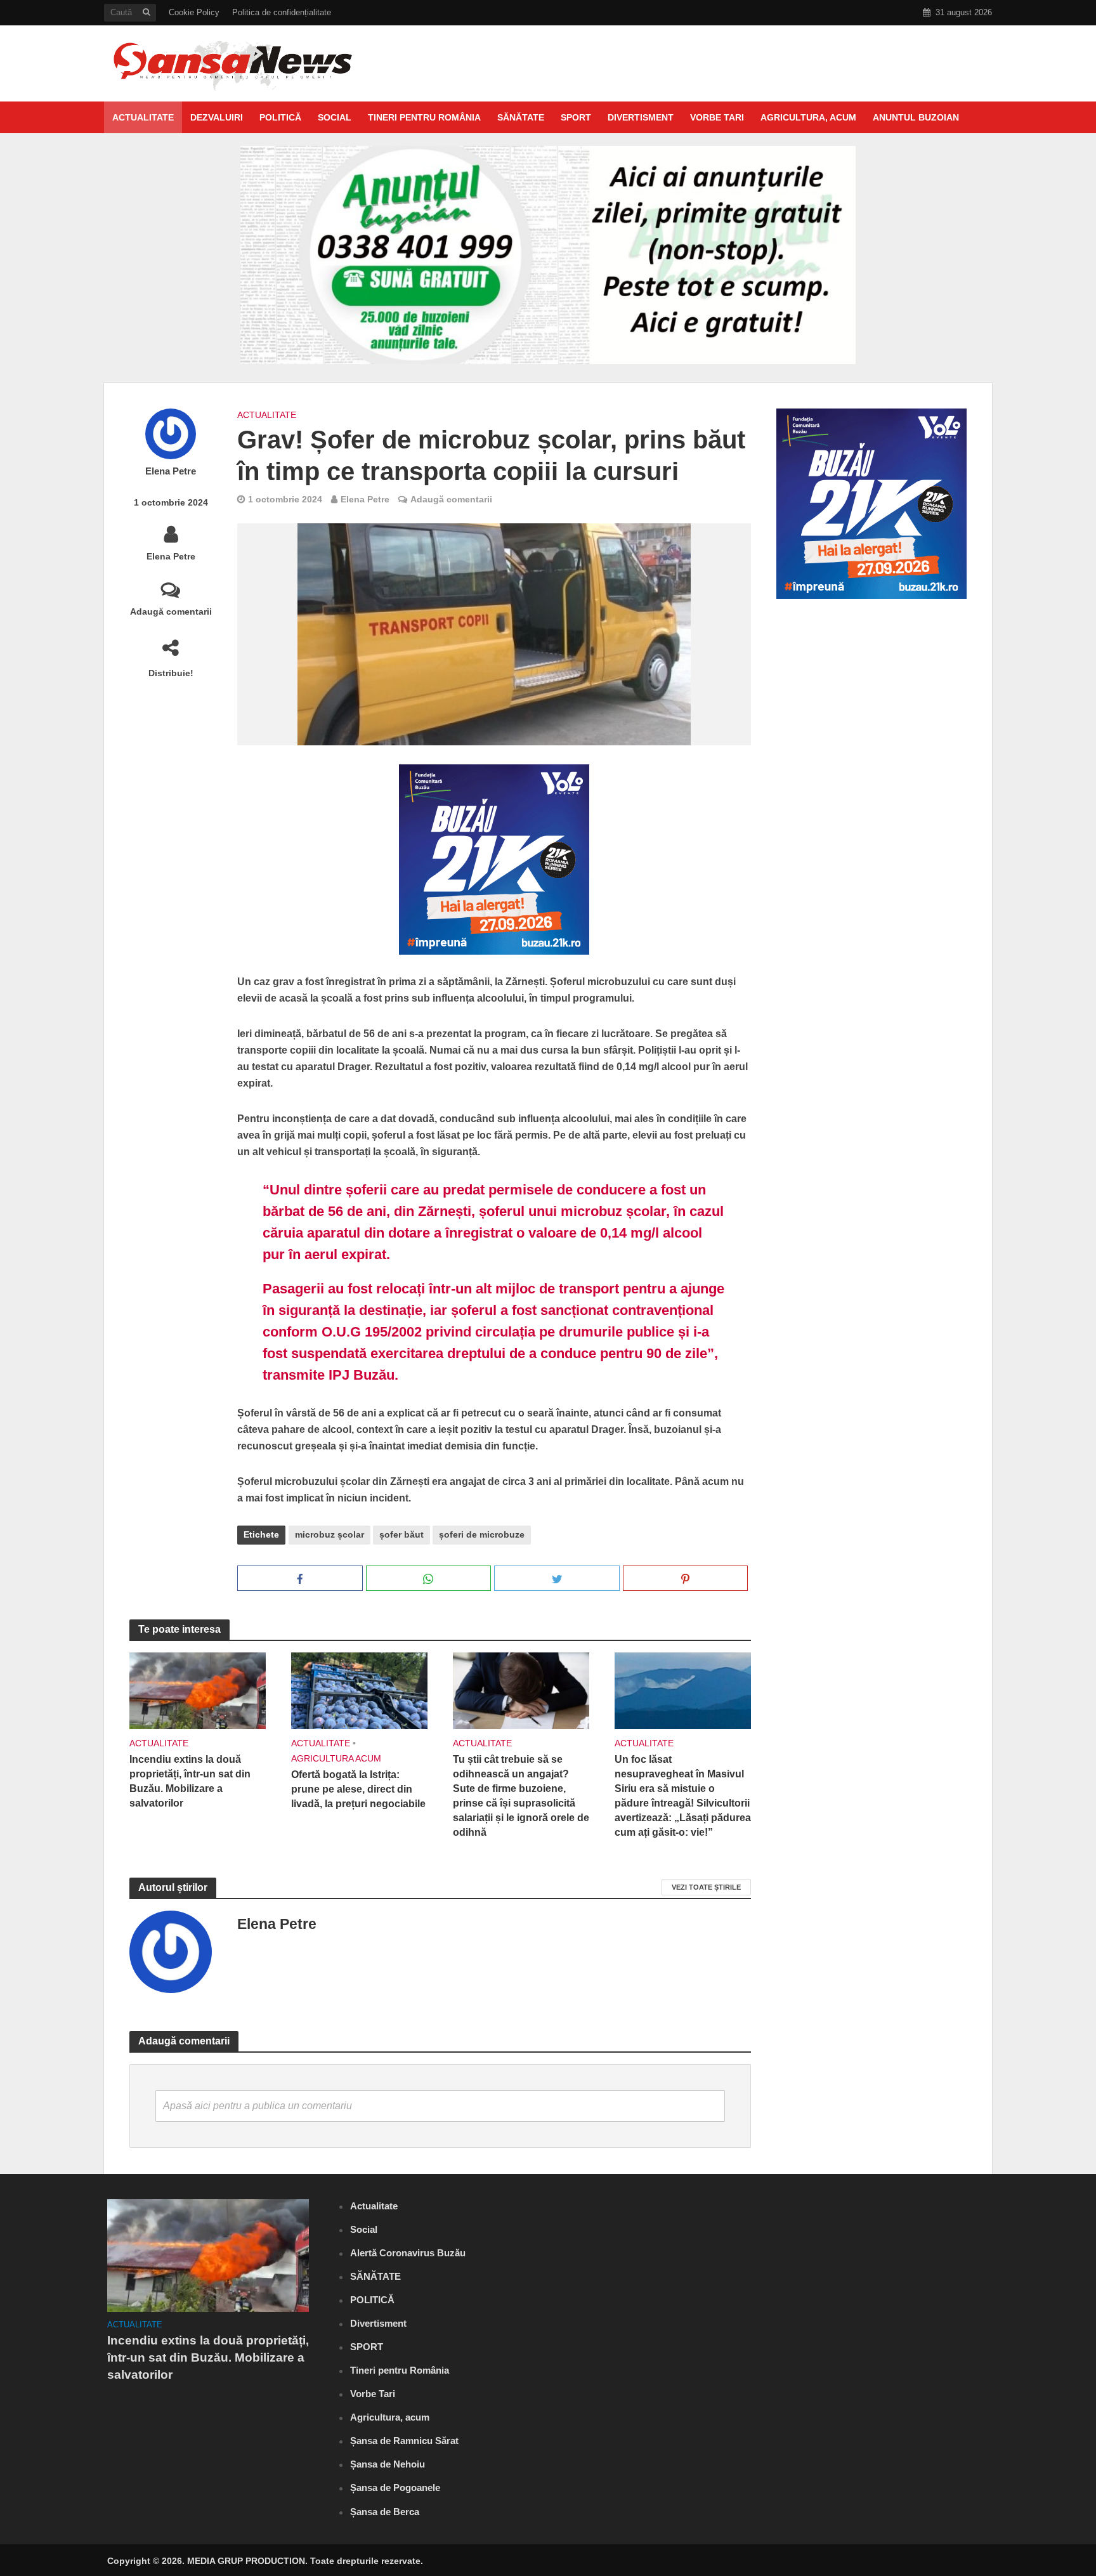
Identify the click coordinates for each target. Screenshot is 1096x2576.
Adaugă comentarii (171, 611)
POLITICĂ (280, 117)
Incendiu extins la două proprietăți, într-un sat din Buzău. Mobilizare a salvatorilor (190, 1781)
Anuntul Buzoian (916, 117)
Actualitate (143, 117)
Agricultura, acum (808, 117)
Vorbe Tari (717, 117)
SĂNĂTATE (521, 117)
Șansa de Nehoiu (388, 2464)
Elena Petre (171, 471)
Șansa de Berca (385, 2512)
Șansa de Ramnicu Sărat (404, 2441)
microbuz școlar (329, 1534)
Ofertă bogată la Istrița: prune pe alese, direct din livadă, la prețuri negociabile (358, 1789)
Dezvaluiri (217, 117)
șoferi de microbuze (482, 1534)
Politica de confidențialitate (282, 12)
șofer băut (401, 1534)
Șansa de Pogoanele (395, 2488)
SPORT (576, 117)
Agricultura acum (336, 1758)
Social (335, 117)
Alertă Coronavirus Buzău (408, 2253)
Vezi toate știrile (706, 1887)
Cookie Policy (194, 12)
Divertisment (641, 117)
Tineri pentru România (424, 117)
